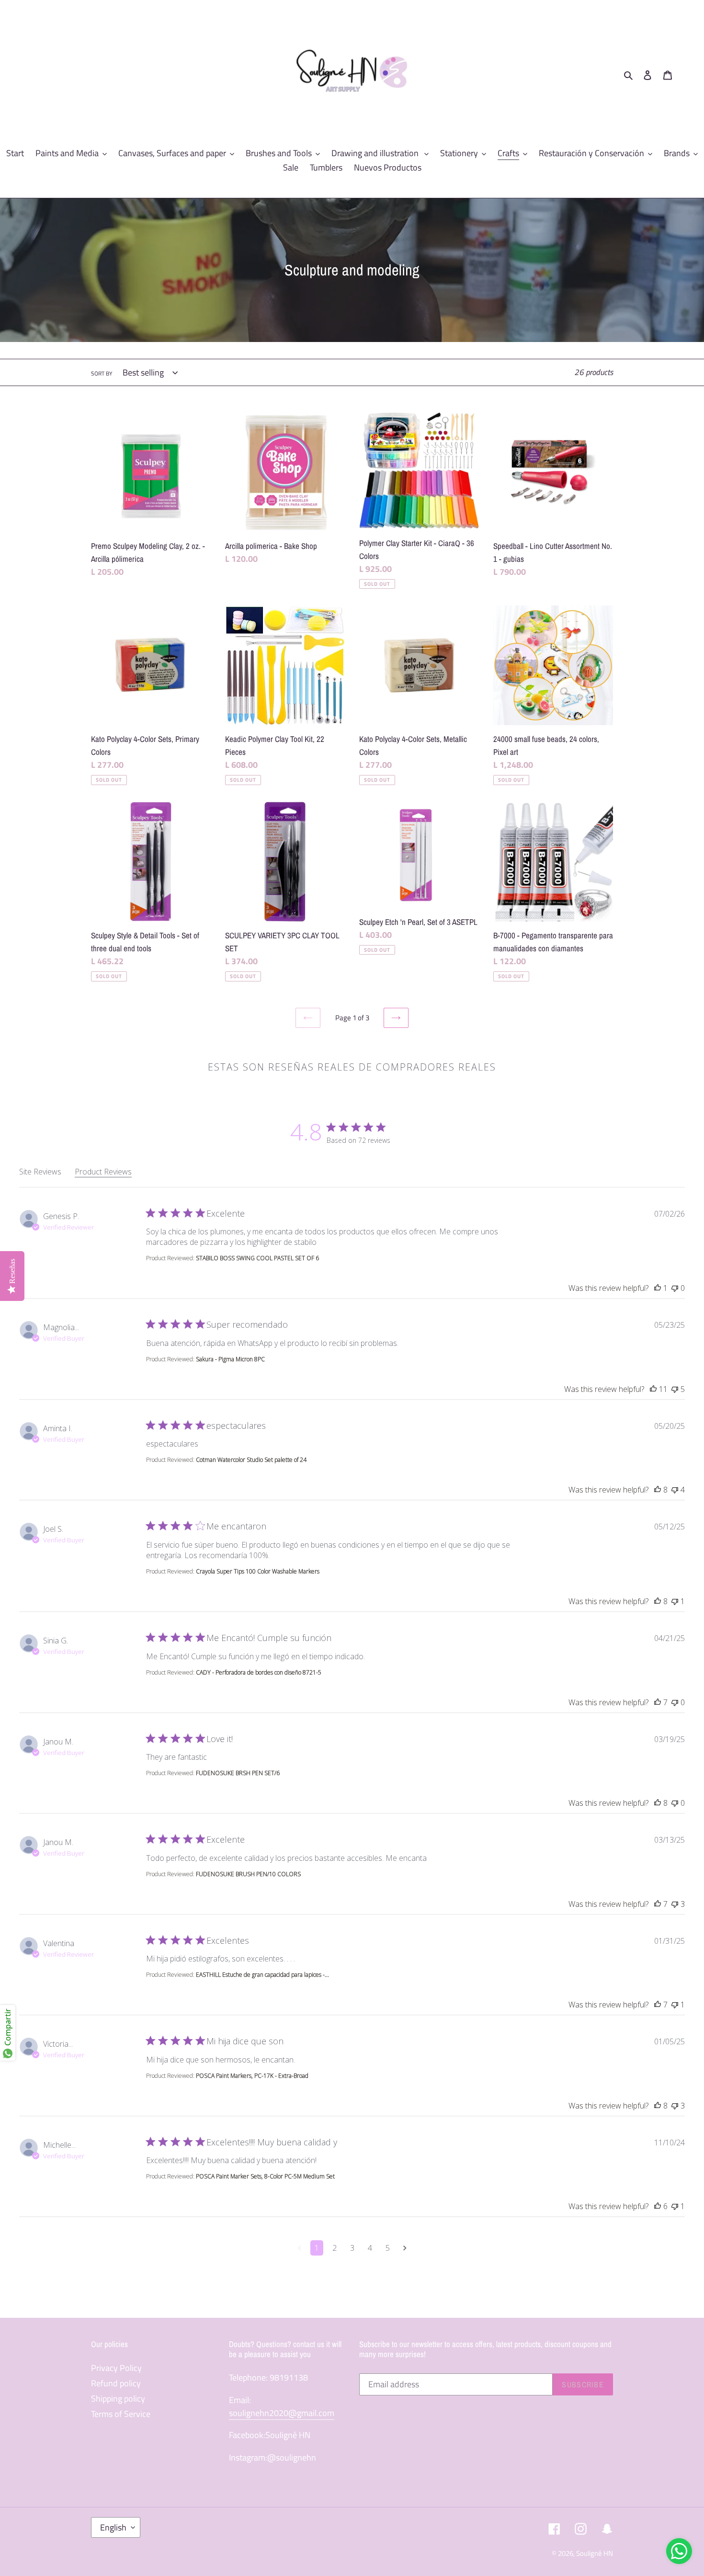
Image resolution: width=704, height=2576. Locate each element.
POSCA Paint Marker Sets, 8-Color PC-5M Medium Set (265, 2176)
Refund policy (116, 2383)
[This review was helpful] (658, 1288)
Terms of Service (121, 2414)
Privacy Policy (116, 2368)
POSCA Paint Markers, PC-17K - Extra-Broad (252, 2076)
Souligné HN (595, 2553)
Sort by (102, 374)
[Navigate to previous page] (300, 2248)
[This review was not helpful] (675, 1288)
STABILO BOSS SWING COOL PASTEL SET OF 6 (257, 1258)
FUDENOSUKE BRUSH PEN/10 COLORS (248, 1874)
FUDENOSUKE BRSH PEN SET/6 (238, 1773)
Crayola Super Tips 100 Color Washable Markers (258, 1571)
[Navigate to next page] (405, 2248)
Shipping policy (118, 2399)
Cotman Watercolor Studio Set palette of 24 (251, 1460)
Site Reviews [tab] (40, 1172)
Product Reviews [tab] (103, 1172)
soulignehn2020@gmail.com (282, 2413)
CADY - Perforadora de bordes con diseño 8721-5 (259, 1672)
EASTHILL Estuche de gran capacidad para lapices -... (262, 1975)
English (113, 2527)
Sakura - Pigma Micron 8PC (230, 1359)
